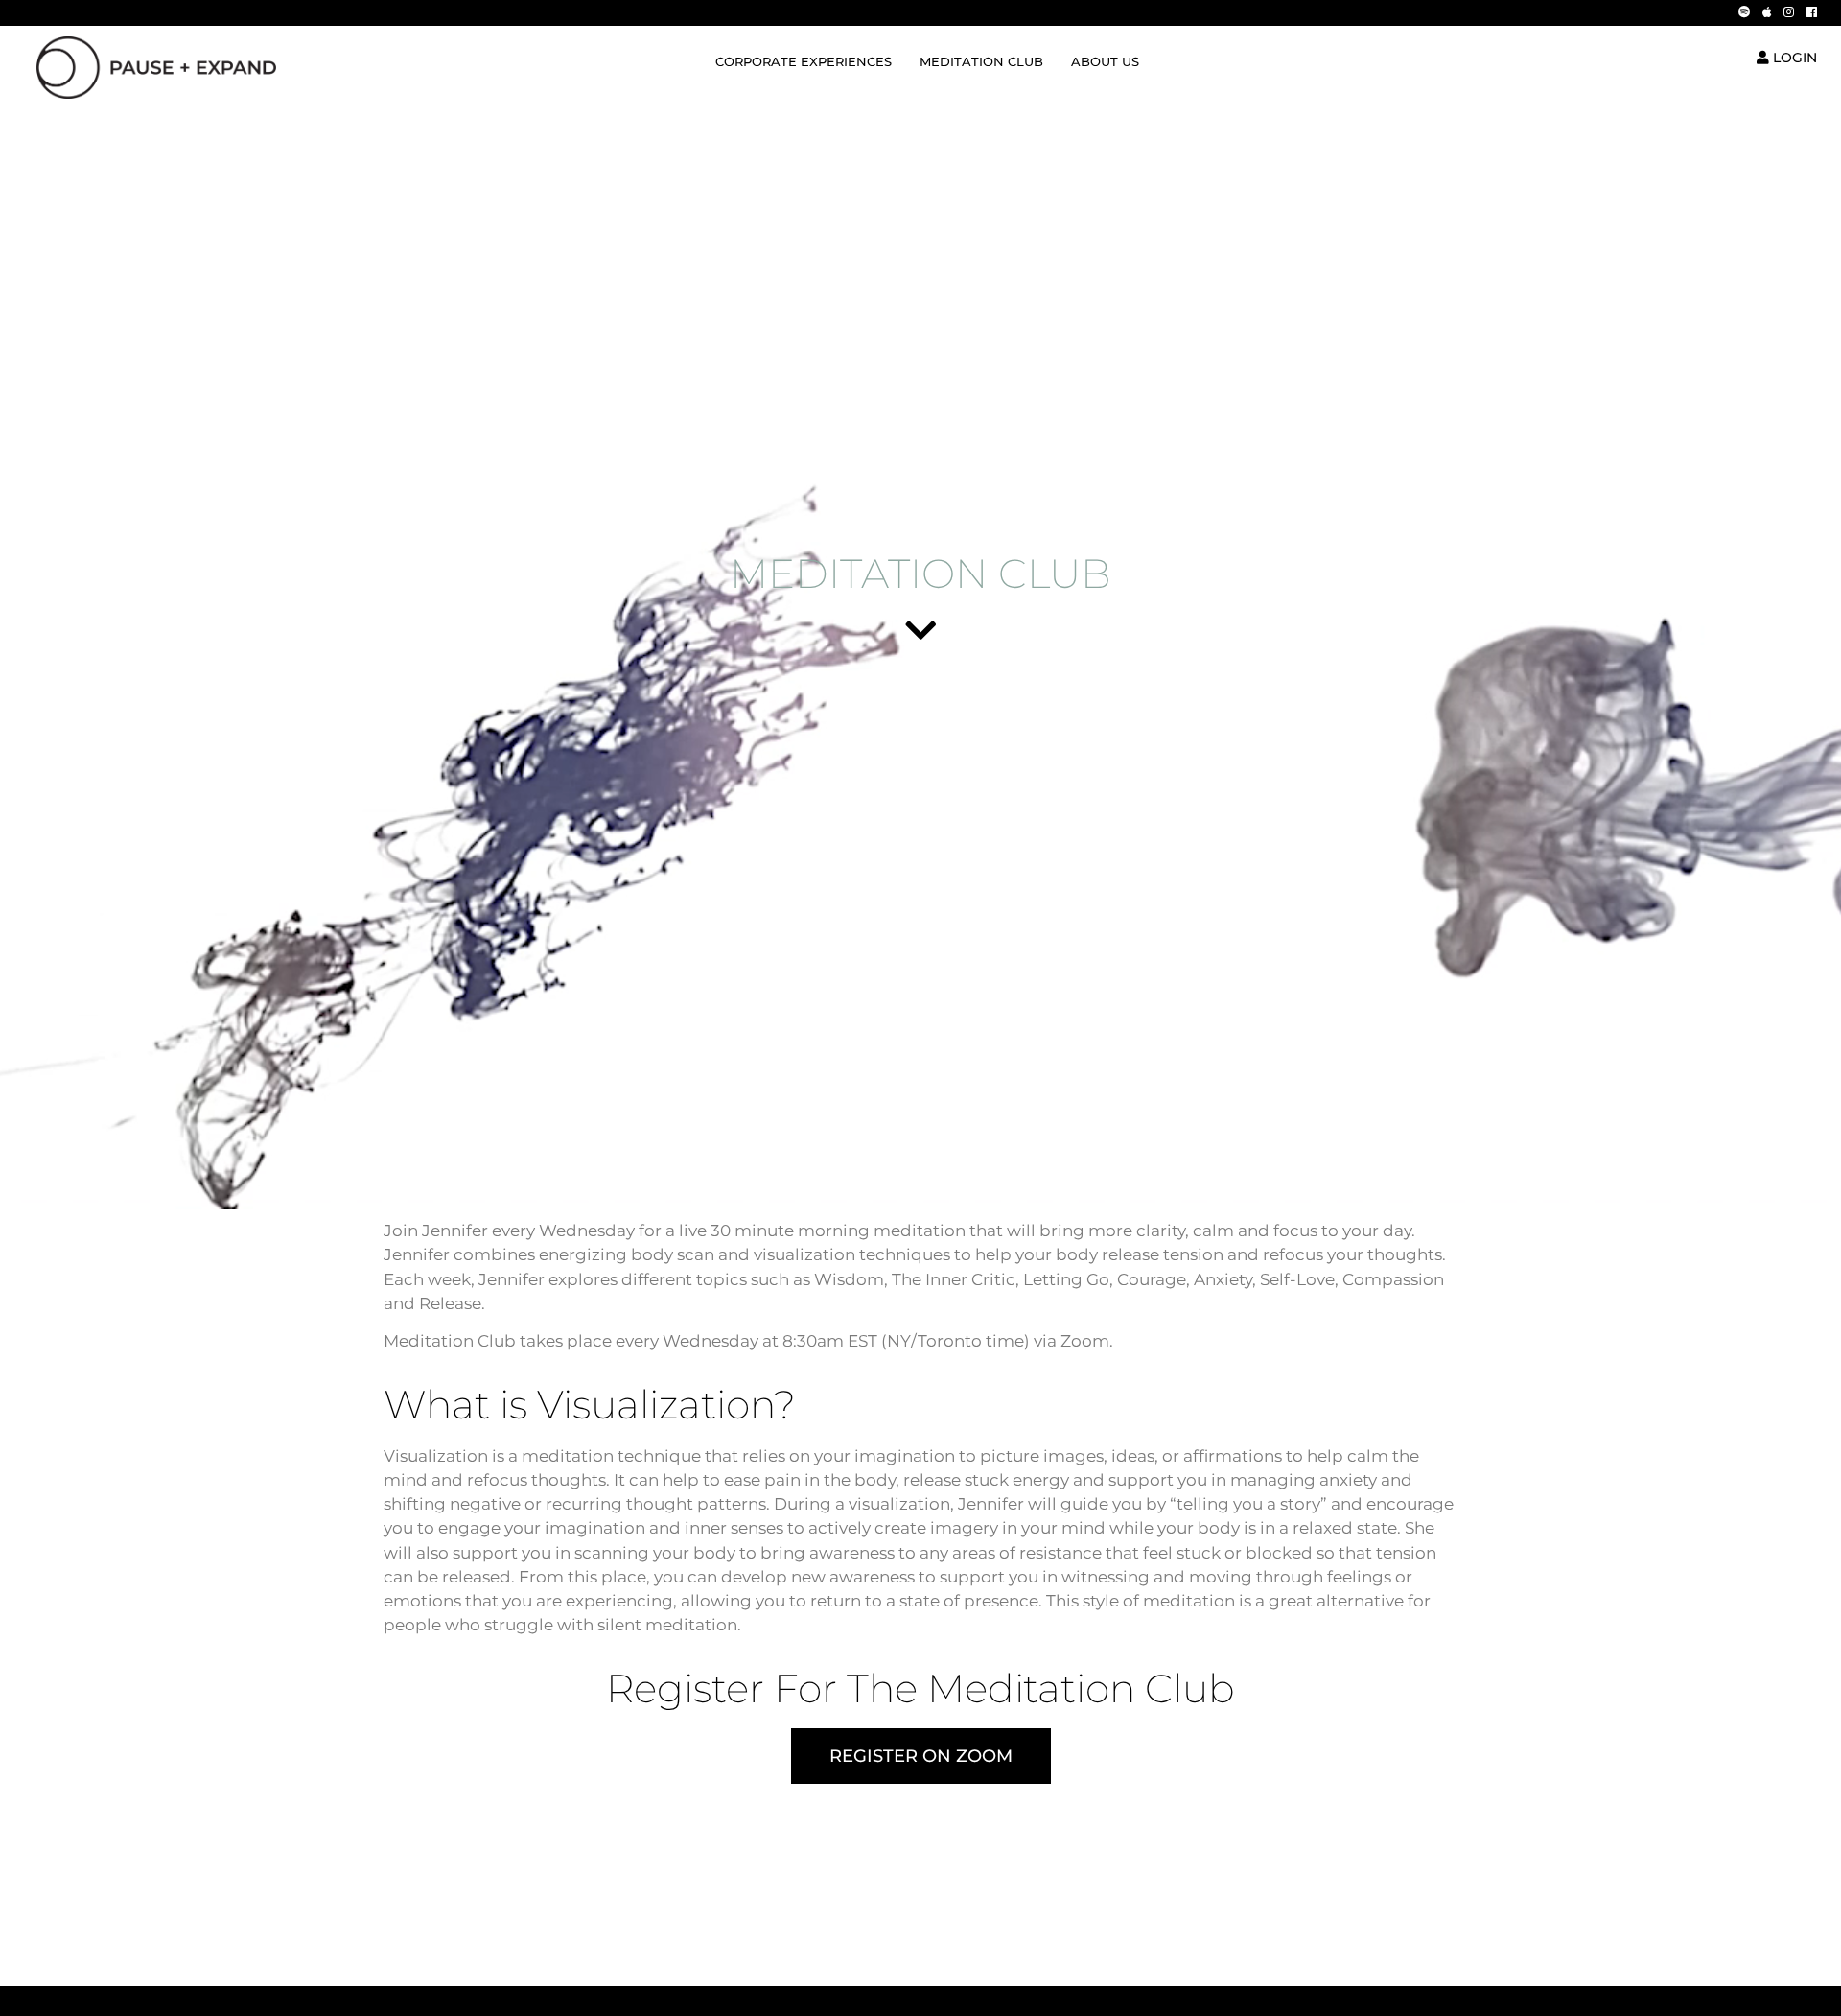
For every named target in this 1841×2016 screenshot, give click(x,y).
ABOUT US (1105, 62)
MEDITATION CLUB (981, 62)
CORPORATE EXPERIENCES (804, 62)
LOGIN (1793, 58)
